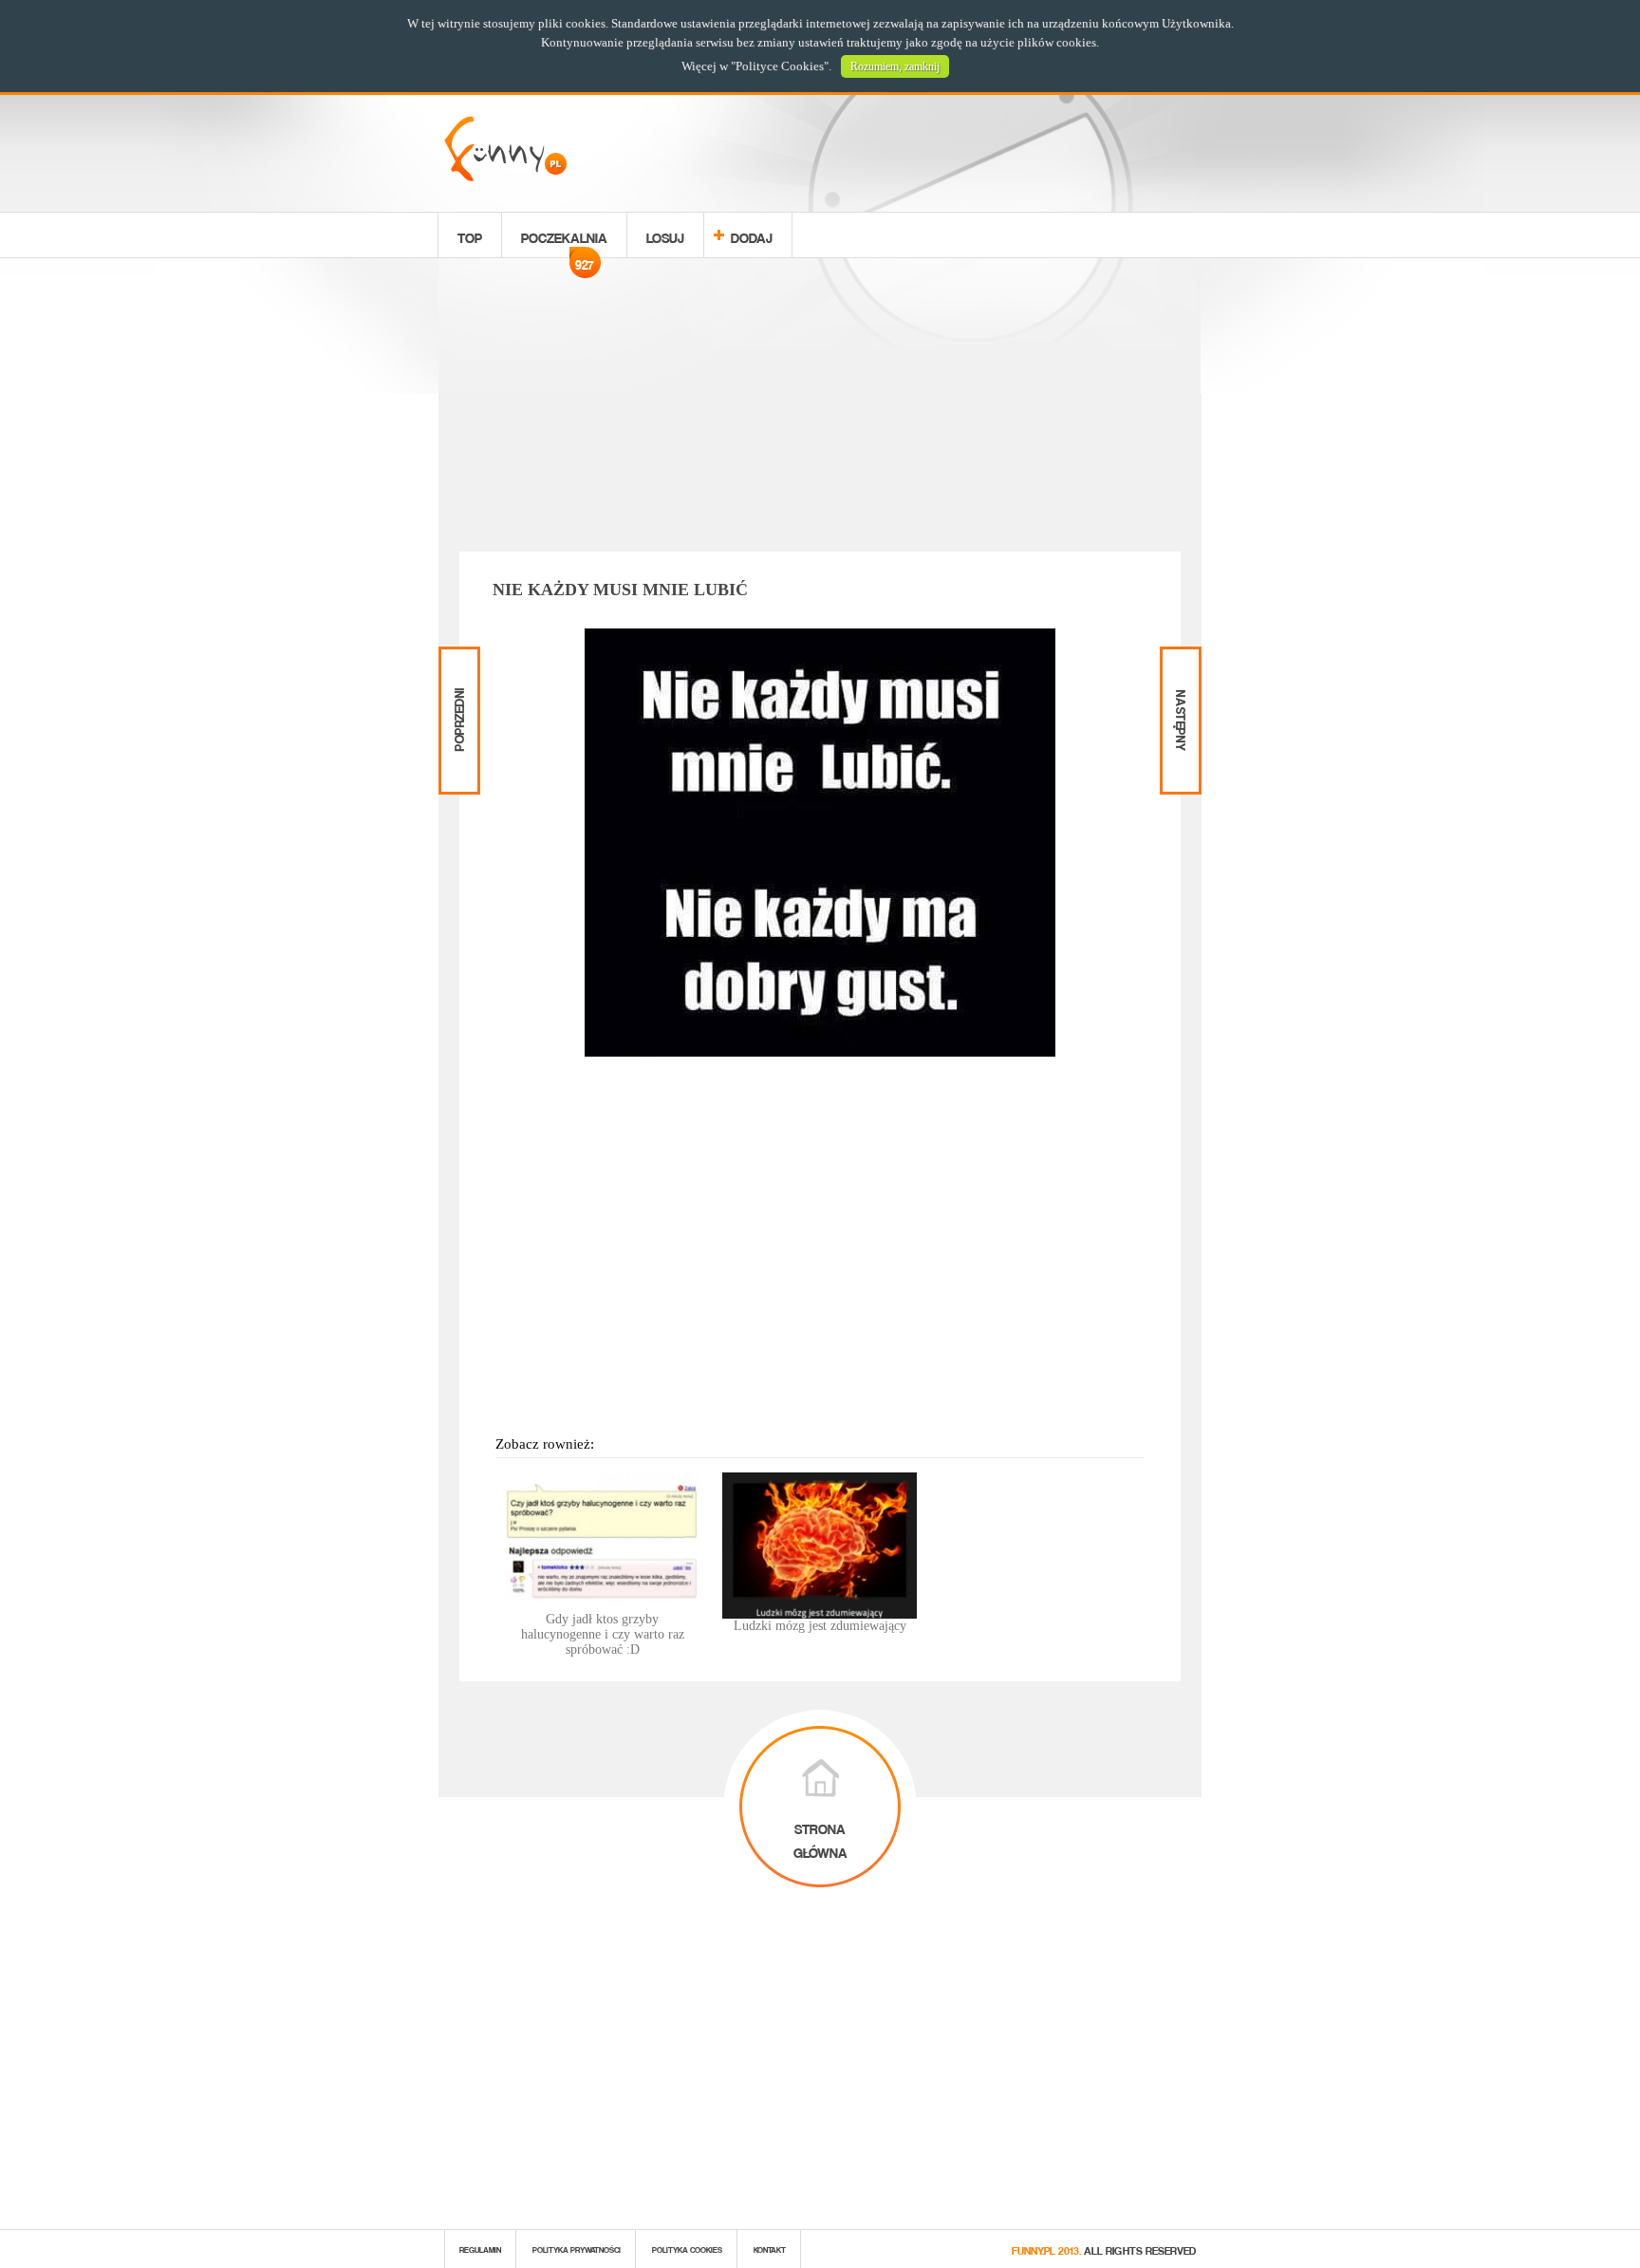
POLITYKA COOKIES (687, 2249)
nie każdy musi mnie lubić (620, 590)
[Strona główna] (505, 176)
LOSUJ (665, 235)
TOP (470, 235)
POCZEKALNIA (564, 240)
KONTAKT (770, 2249)
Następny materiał (1179, 663)
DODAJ (752, 235)
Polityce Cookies (780, 66)
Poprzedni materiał (457, 663)
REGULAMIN (480, 2249)
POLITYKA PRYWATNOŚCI (577, 2249)
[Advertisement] (820, 408)
